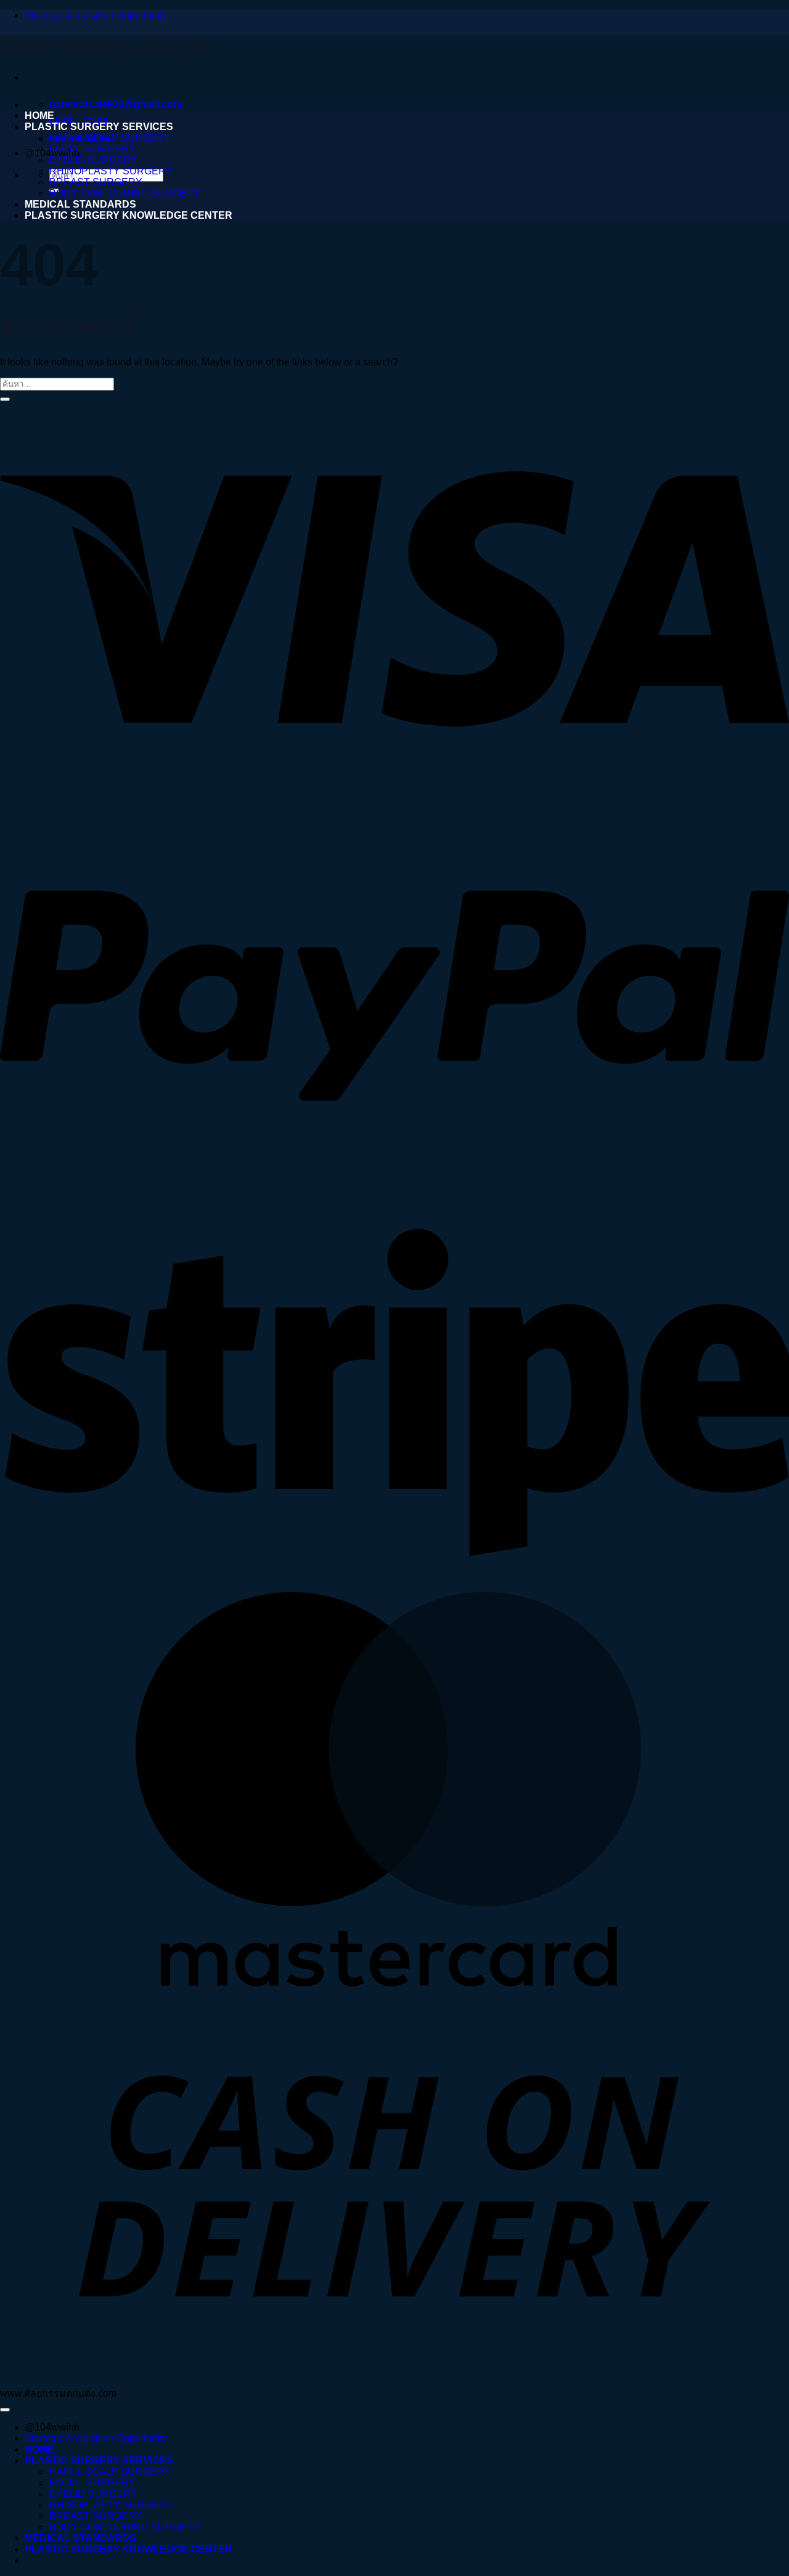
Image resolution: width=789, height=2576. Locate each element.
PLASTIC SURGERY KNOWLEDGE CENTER (129, 215)
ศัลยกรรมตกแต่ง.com (107, 46)
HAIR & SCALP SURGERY (110, 138)
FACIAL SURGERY (92, 149)
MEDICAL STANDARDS (80, 204)
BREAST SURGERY (96, 182)
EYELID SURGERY (93, 160)
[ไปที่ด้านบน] (5, 2410)
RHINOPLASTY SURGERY (111, 171)
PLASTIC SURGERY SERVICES (99, 127)
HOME (39, 116)
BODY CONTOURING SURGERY (125, 193)
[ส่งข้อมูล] (5, 399)
